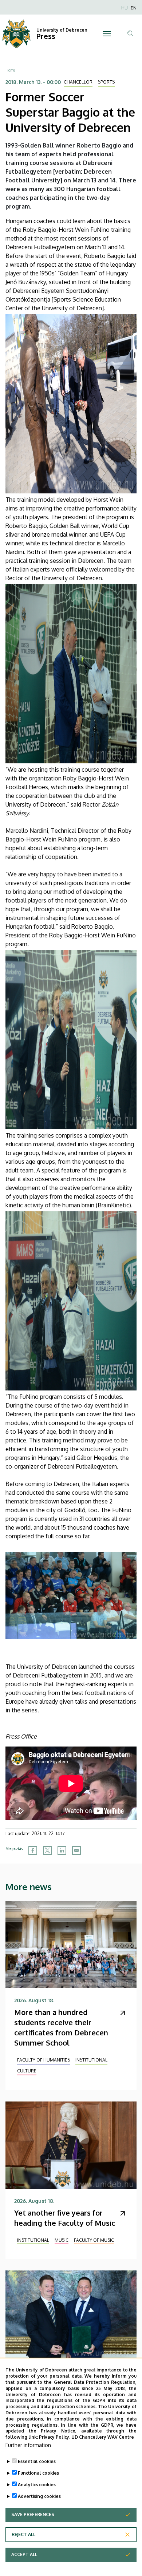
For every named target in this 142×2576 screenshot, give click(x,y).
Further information (28, 2445)
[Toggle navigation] (106, 34)
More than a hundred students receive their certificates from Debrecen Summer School (61, 2027)
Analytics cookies (37, 2485)
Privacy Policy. (55, 2437)
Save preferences (33, 2514)
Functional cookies (38, 2473)
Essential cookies (37, 2461)
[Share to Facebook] (33, 1850)
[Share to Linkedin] (62, 1850)
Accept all (24, 2554)
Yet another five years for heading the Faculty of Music (65, 2218)
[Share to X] (47, 1850)
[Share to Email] (76, 1850)
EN (134, 8)
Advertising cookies (39, 2496)
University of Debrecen (62, 30)
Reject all (23, 2534)
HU (125, 8)
